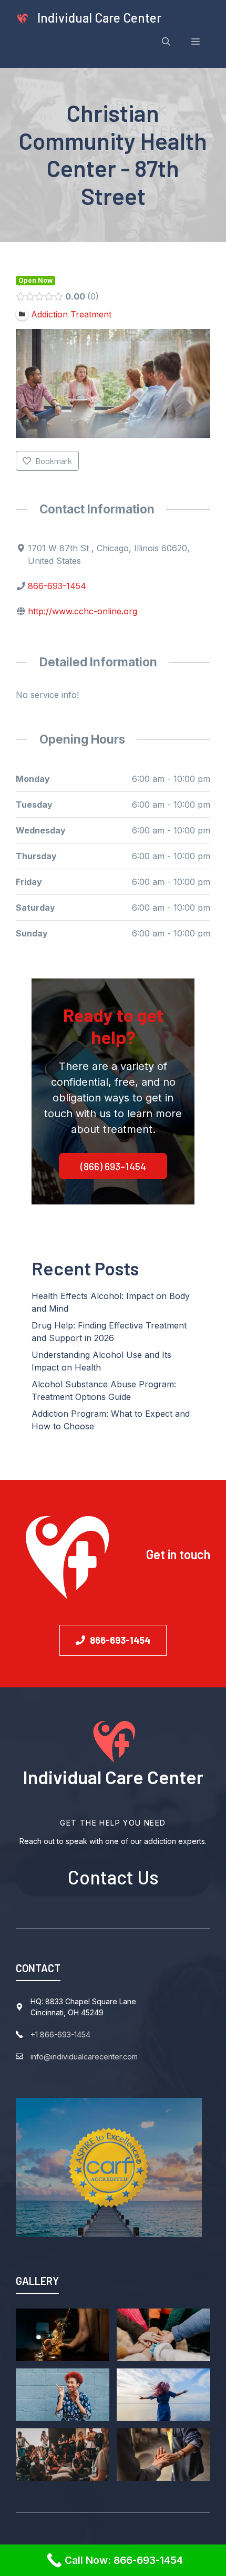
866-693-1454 (57, 586)
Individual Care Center (99, 18)
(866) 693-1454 (113, 1166)
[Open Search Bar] (166, 42)
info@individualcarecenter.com (84, 2057)
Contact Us (113, 1877)
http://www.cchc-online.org (83, 611)
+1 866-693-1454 (60, 2034)
